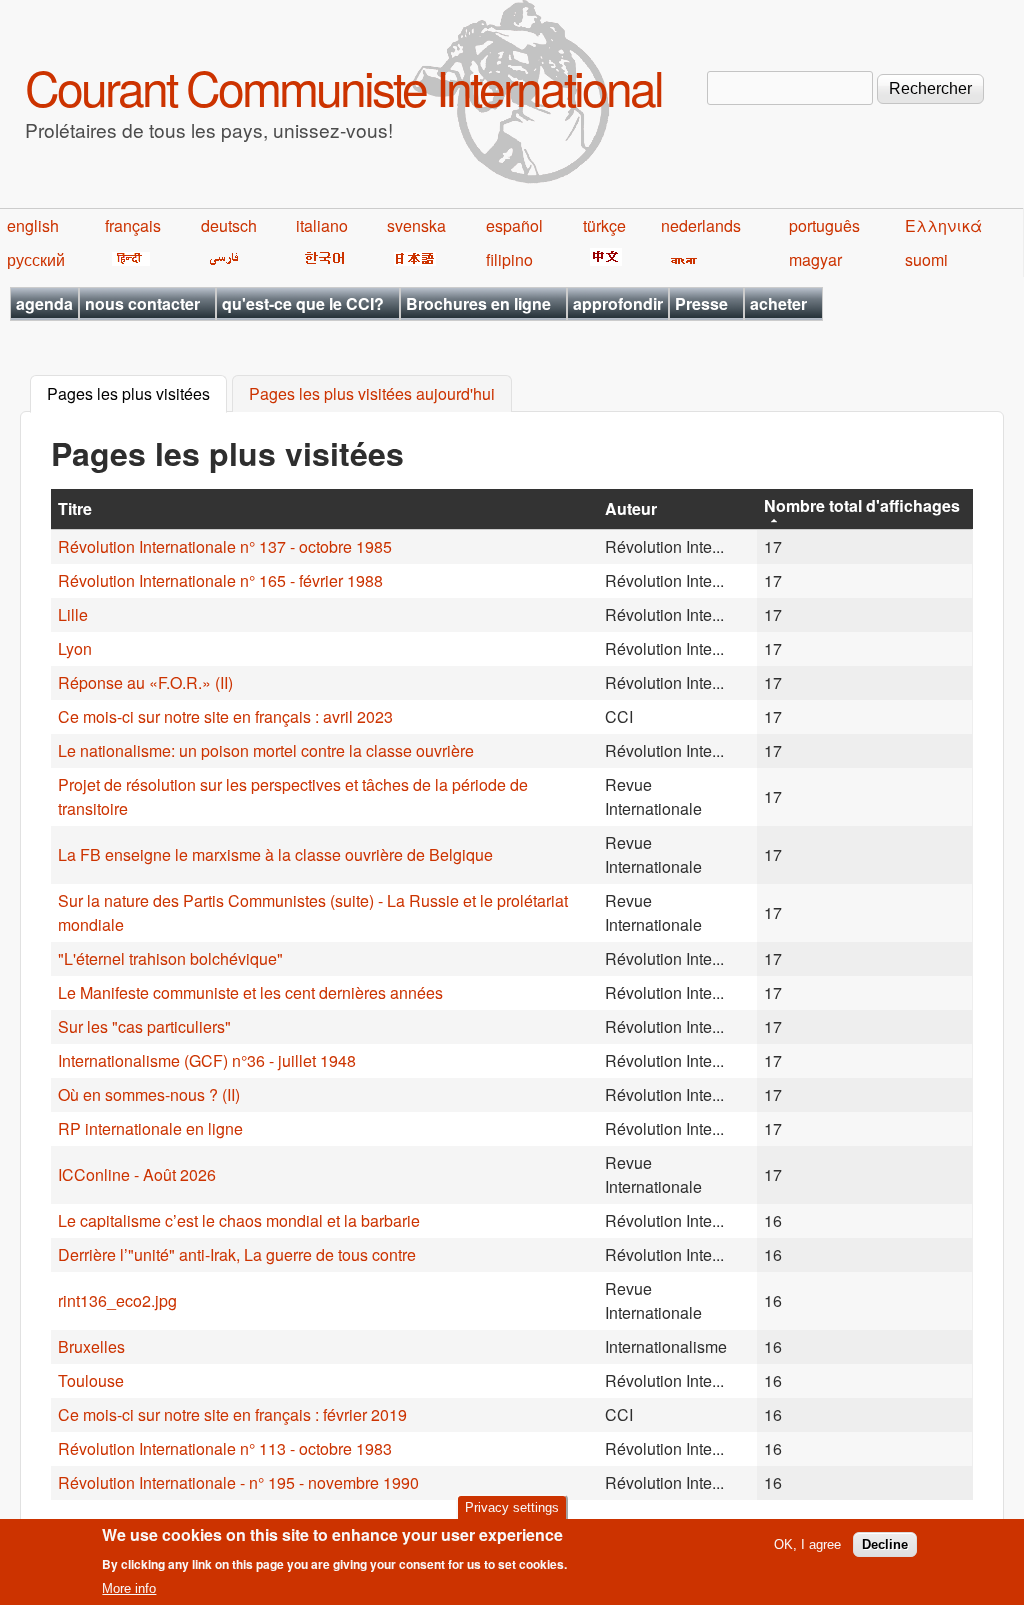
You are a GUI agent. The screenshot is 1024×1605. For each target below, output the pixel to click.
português (824, 225)
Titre (75, 508)
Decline (885, 1544)
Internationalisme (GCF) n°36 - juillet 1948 (207, 1060)
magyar (815, 259)
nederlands (701, 225)
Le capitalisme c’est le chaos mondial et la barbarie (239, 1220)
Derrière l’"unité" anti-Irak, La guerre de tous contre (237, 1254)
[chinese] (602, 259)
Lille (73, 614)
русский (36, 259)
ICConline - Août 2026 (137, 1174)
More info (129, 1588)
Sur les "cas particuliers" (144, 1026)
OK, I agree (807, 1544)
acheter (778, 303)
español (514, 225)
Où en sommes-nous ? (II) (149, 1094)
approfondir (618, 303)
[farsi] (220, 259)
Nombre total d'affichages (862, 505)
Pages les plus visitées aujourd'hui (372, 394)
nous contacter (142, 303)
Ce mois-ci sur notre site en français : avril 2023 (225, 716)
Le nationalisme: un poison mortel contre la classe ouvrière (266, 750)
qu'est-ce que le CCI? (303, 303)
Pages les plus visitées (137, 394)
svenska (416, 225)
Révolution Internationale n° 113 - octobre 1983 (225, 1448)
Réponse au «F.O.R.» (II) (145, 682)
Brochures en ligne (478, 303)
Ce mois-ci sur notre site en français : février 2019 (232, 1414)
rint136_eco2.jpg (117, 1300)
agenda (44, 303)
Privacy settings (512, 1507)
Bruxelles (91, 1346)
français (133, 225)
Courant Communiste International (343, 86)
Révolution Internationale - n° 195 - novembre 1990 (238, 1482)
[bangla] (680, 259)
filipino (509, 259)
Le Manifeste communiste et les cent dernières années (250, 992)
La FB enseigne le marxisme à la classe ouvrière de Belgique (275, 854)
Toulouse (91, 1380)
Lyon (75, 648)
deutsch (229, 225)
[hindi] (127, 259)
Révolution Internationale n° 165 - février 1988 (220, 580)
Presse (701, 303)
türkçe (604, 225)
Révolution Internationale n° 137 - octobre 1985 (225, 546)
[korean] (321, 259)
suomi (926, 259)
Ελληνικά (943, 225)
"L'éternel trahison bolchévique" (170, 958)
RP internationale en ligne (150, 1128)
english (33, 225)
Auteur (631, 508)
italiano (322, 225)
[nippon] (411, 259)
